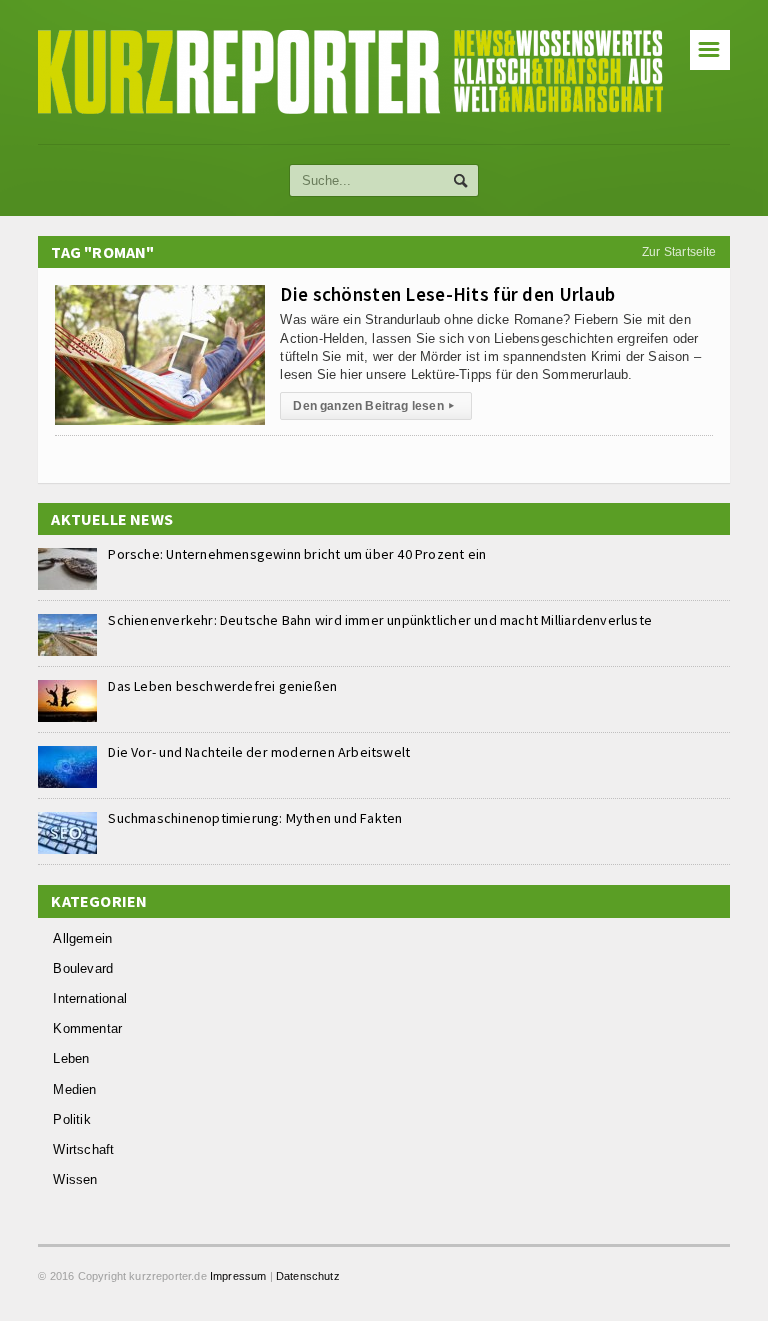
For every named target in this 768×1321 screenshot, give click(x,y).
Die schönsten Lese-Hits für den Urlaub (447, 294)
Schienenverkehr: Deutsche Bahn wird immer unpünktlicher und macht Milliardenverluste (380, 620)
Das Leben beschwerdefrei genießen (222, 686)
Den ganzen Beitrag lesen (373, 406)
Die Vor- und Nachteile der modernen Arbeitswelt (259, 752)
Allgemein (82, 938)
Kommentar (87, 1028)
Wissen (75, 1179)
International (90, 998)
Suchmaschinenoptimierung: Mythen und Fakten (255, 818)
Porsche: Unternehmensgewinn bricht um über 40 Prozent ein (297, 554)
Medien (74, 1089)
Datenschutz (308, 1276)
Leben (71, 1058)
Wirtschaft (83, 1149)
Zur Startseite (679, 252)
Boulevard (83, 968)
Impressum (238, 1276)
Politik (71, 1119)
